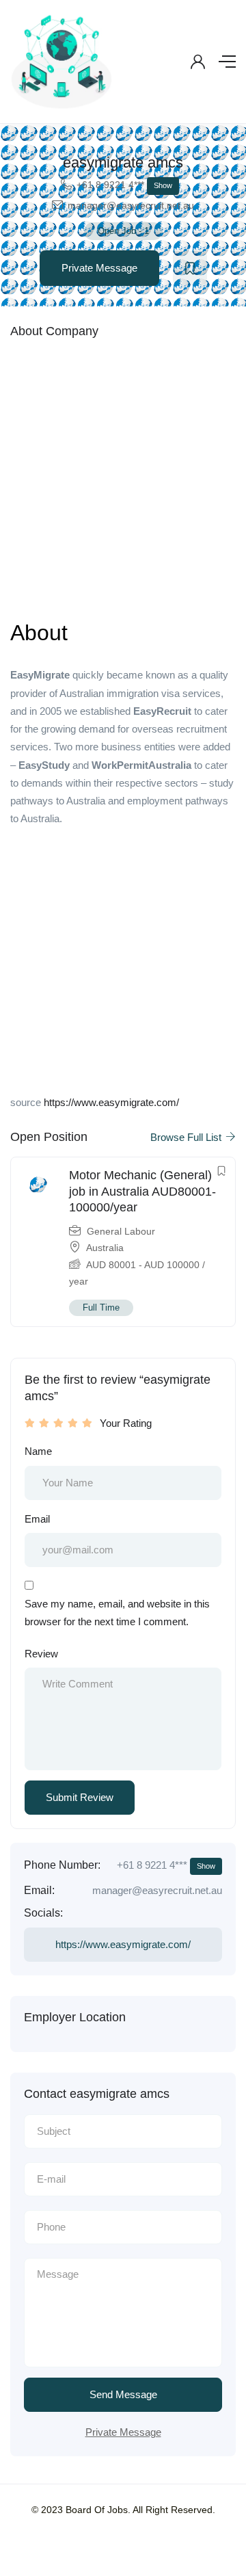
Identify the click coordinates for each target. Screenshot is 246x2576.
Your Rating (126, 1423)
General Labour (121, 1231)
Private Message (99, 268)
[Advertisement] (123, 477)
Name (38, 1451)
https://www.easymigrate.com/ (111, 1102)
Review (41, 1654)
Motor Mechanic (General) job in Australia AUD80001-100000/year (142, 1191)
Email (37, 1519)
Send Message (123, 2394)
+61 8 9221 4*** (124, 185)
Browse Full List (187, 1137)
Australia (105, 1248)
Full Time (101, 1307)
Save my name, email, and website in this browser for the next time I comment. (117, 1613)
